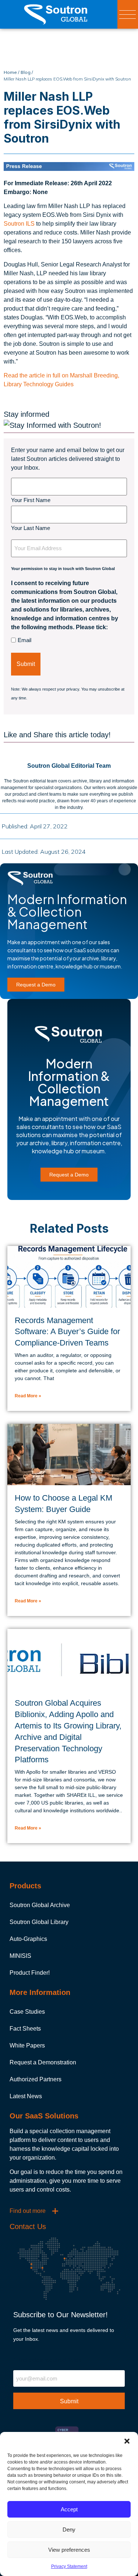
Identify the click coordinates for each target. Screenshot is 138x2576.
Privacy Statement (69, 2566)
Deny (69, 2530)
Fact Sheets (25, 2029)
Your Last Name (31, 528)
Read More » (28, 1396)
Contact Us (28, 2226)
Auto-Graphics (28, 1939)
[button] (127, 2441)
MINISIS (20, 1956)
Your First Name (31, 500)
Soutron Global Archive (40, 1905)
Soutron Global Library (39, 1922)
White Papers (27, 2045)
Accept (69, 2509)
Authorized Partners (36, 2079)
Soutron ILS (19, 224)
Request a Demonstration (43, 2062)
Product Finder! (30, 1973)
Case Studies (27, 2012)
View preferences (69, 2550)
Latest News (26, 2096)
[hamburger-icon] (128, 15)
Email (24, 640)
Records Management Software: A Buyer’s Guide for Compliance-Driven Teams (67, 1332)
